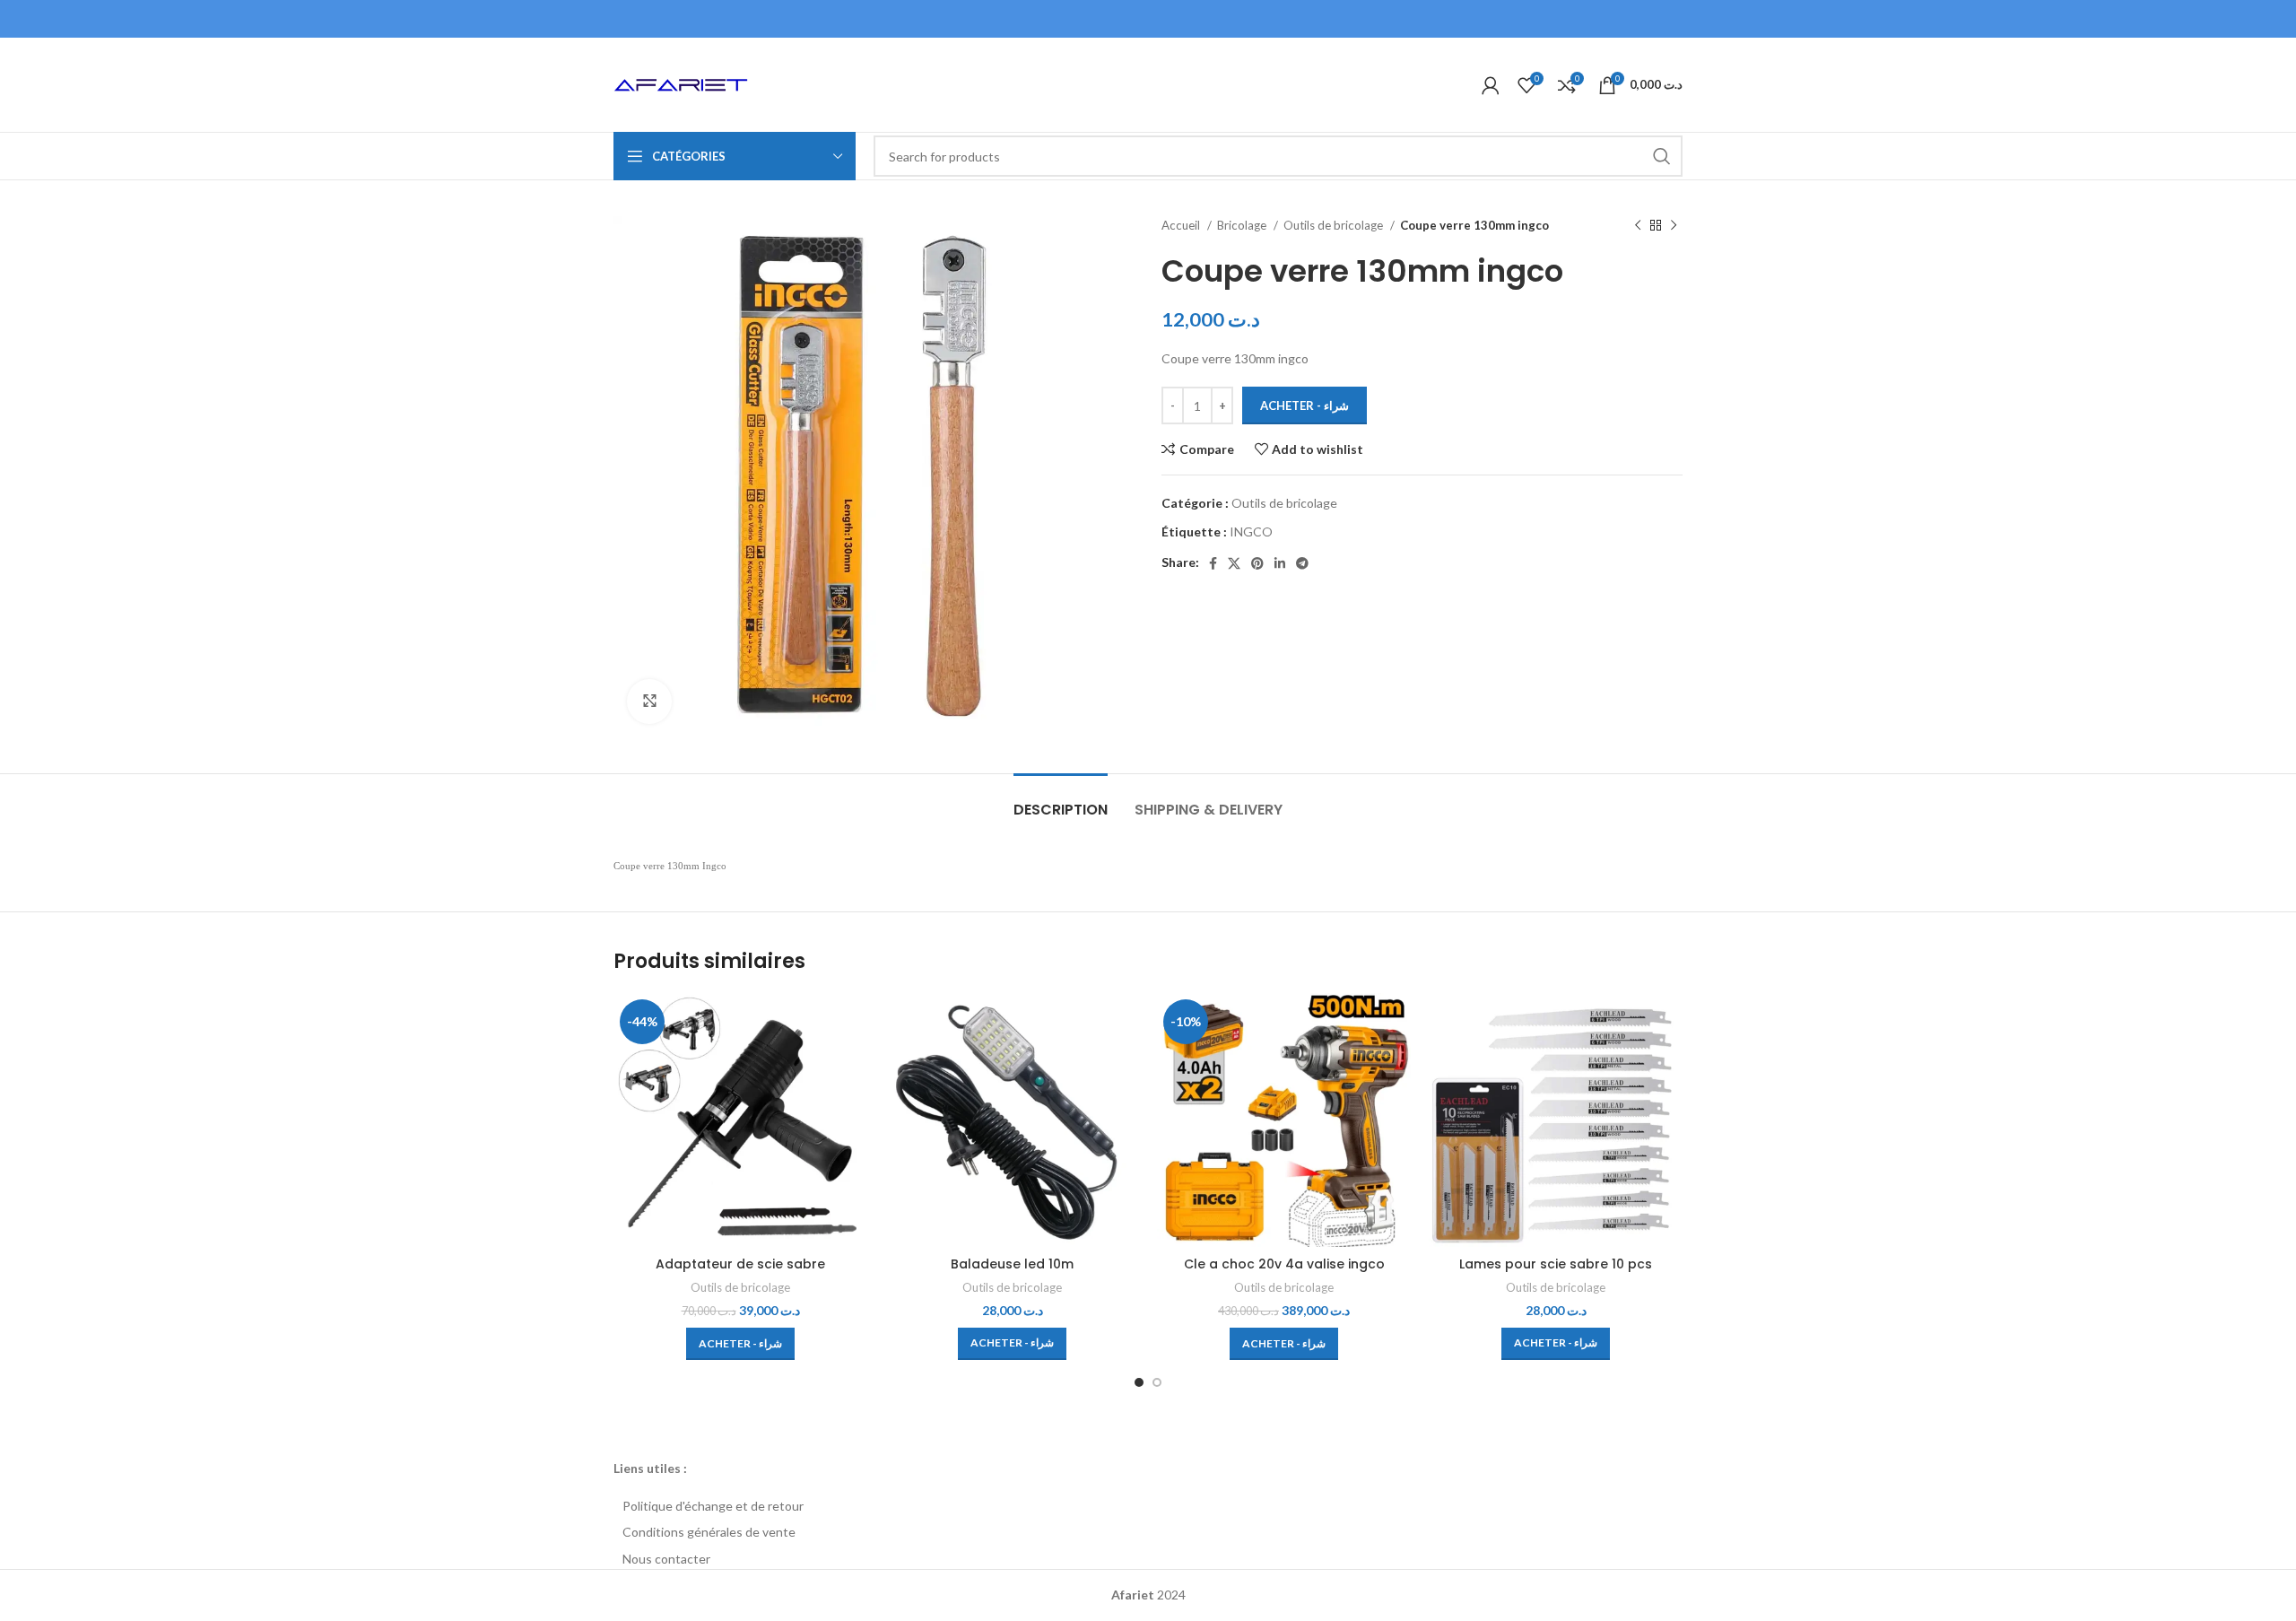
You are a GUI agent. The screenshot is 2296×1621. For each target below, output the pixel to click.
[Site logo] (681, 83)
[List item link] (1148, 1506)
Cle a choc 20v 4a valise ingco (1284, 1264)
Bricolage (1243, 225)
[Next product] (1674, 226)
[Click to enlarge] (649, 702)
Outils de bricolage (1335, 225)
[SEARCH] (1662, 156)
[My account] (1491, 85)
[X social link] (1234, 563)
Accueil (1182, 225)
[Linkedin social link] (1280, 563)
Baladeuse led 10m (1012, 1264)
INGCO (1251, 532)
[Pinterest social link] (1257, 563)
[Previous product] (1638, 226)
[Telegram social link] (1302, 563)
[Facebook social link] (1213, 563)
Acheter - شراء (1305, 405)
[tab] (1061, 801)
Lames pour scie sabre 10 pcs (1556, 1264)
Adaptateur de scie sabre (740, 1264)
